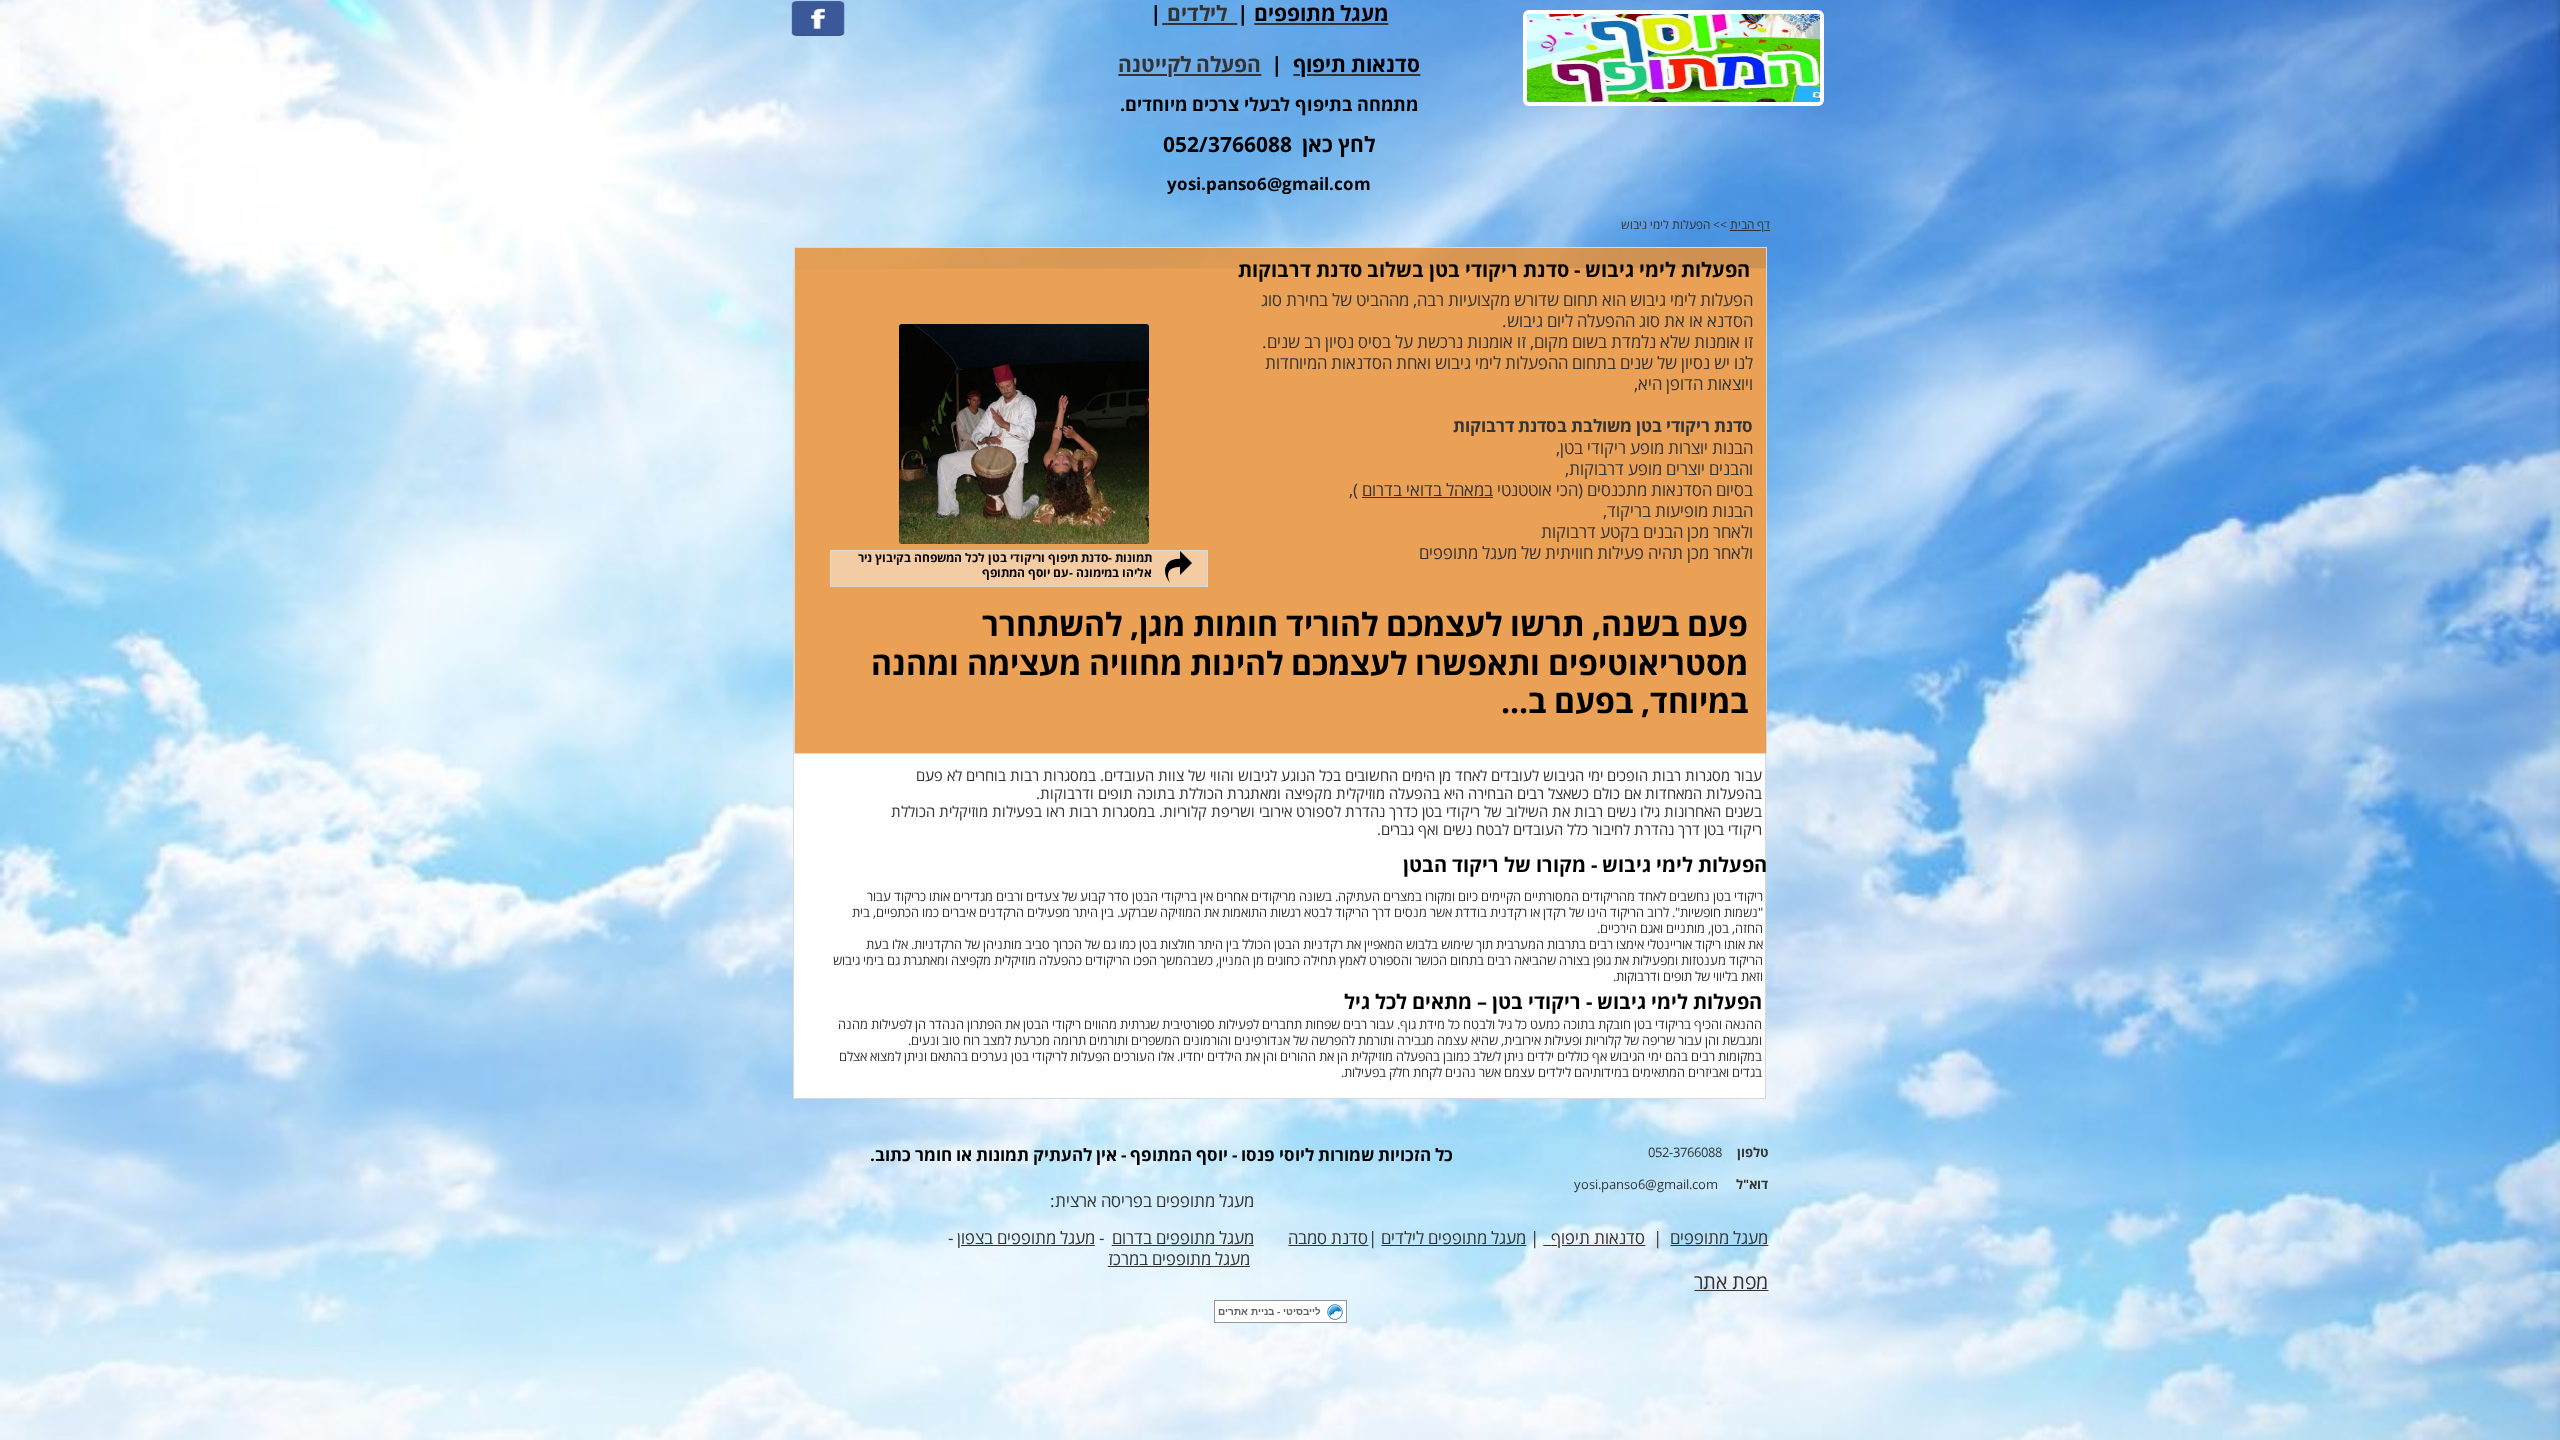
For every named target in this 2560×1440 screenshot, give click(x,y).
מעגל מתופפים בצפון (1026, 1238)
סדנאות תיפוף (1598, 1238)
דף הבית (1750, 225)
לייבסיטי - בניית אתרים (1269, 1311)
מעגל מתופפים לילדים (1453, 1238)
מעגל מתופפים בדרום (1183, 1238)
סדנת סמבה (1328, 1238)
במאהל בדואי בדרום (1427, 490)
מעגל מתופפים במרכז (1179, 1259)
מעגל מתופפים (1719, 1238)
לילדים (1202, 14)
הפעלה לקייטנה (1189, 65)
